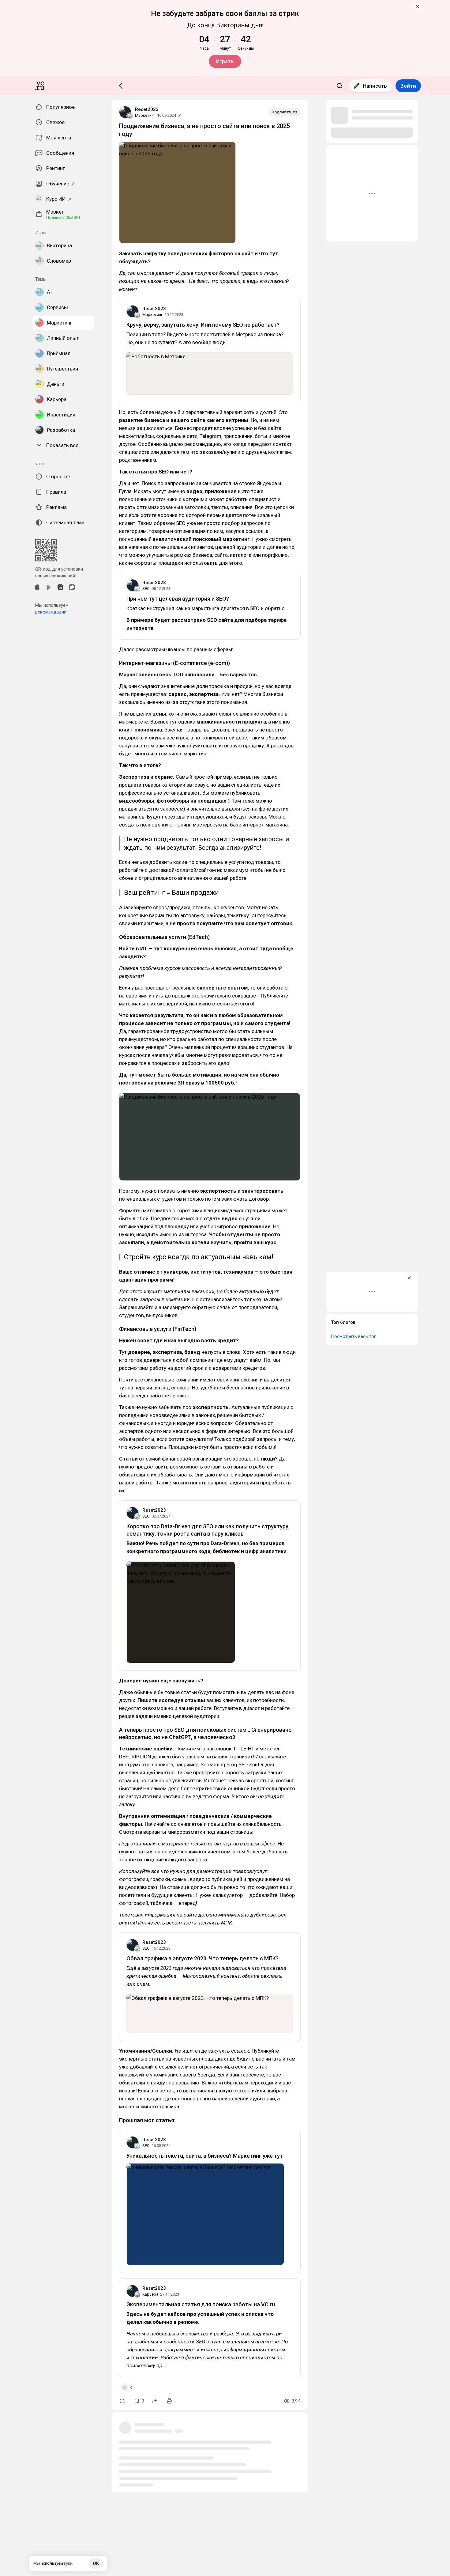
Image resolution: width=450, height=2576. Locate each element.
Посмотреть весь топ (354, 1336)
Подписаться (284, 112)
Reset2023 (147, 109)
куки (68, 2563)
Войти (408, 86)
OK (96, 2563)
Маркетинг (145, 115)
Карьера (150, 2294)
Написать (375, 86)
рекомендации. (51, 612)
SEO (146, 589)
